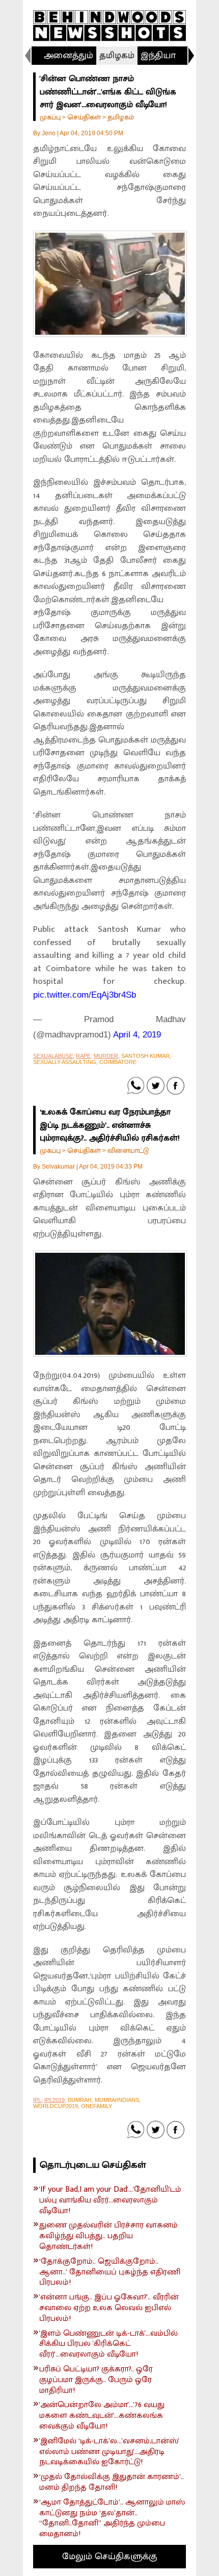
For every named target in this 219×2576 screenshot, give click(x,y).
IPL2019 (54, 2100)
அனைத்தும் (69, 56)
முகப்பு (50, 117)
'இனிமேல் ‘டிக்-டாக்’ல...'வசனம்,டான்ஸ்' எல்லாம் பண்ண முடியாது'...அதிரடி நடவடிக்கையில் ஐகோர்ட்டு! (109, 2452)
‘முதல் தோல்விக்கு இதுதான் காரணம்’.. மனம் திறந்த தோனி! (112, 2483)
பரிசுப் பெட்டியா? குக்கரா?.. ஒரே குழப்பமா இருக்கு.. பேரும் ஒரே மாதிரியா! (96, 2380)
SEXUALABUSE (53, 1056)
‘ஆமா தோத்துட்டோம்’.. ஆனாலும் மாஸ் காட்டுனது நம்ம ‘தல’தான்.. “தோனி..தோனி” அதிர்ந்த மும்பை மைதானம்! (112, 2519)
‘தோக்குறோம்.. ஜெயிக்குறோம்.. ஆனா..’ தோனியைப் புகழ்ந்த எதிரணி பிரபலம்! (110, 2272)
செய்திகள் (84, 117)
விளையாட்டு (128, 1150)
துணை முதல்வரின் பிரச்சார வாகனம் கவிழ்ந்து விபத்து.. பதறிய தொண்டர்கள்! (108, 2236)
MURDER (106, 1056)
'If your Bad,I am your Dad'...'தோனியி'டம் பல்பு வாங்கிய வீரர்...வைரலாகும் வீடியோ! (110, 2200)
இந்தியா (158, 56)
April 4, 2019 (137, 1035)
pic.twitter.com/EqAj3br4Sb (85, 995)
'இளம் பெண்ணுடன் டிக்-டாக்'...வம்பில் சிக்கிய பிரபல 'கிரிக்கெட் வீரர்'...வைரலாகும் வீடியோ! (108, 2344)
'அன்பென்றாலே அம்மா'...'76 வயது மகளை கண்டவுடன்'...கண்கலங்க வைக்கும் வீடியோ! (102, 2416)
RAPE (83, 1056)
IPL (37, 2100)
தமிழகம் (117, 56)
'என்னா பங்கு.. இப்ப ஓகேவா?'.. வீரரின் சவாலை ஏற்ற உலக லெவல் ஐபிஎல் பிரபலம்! (109, 2308)
